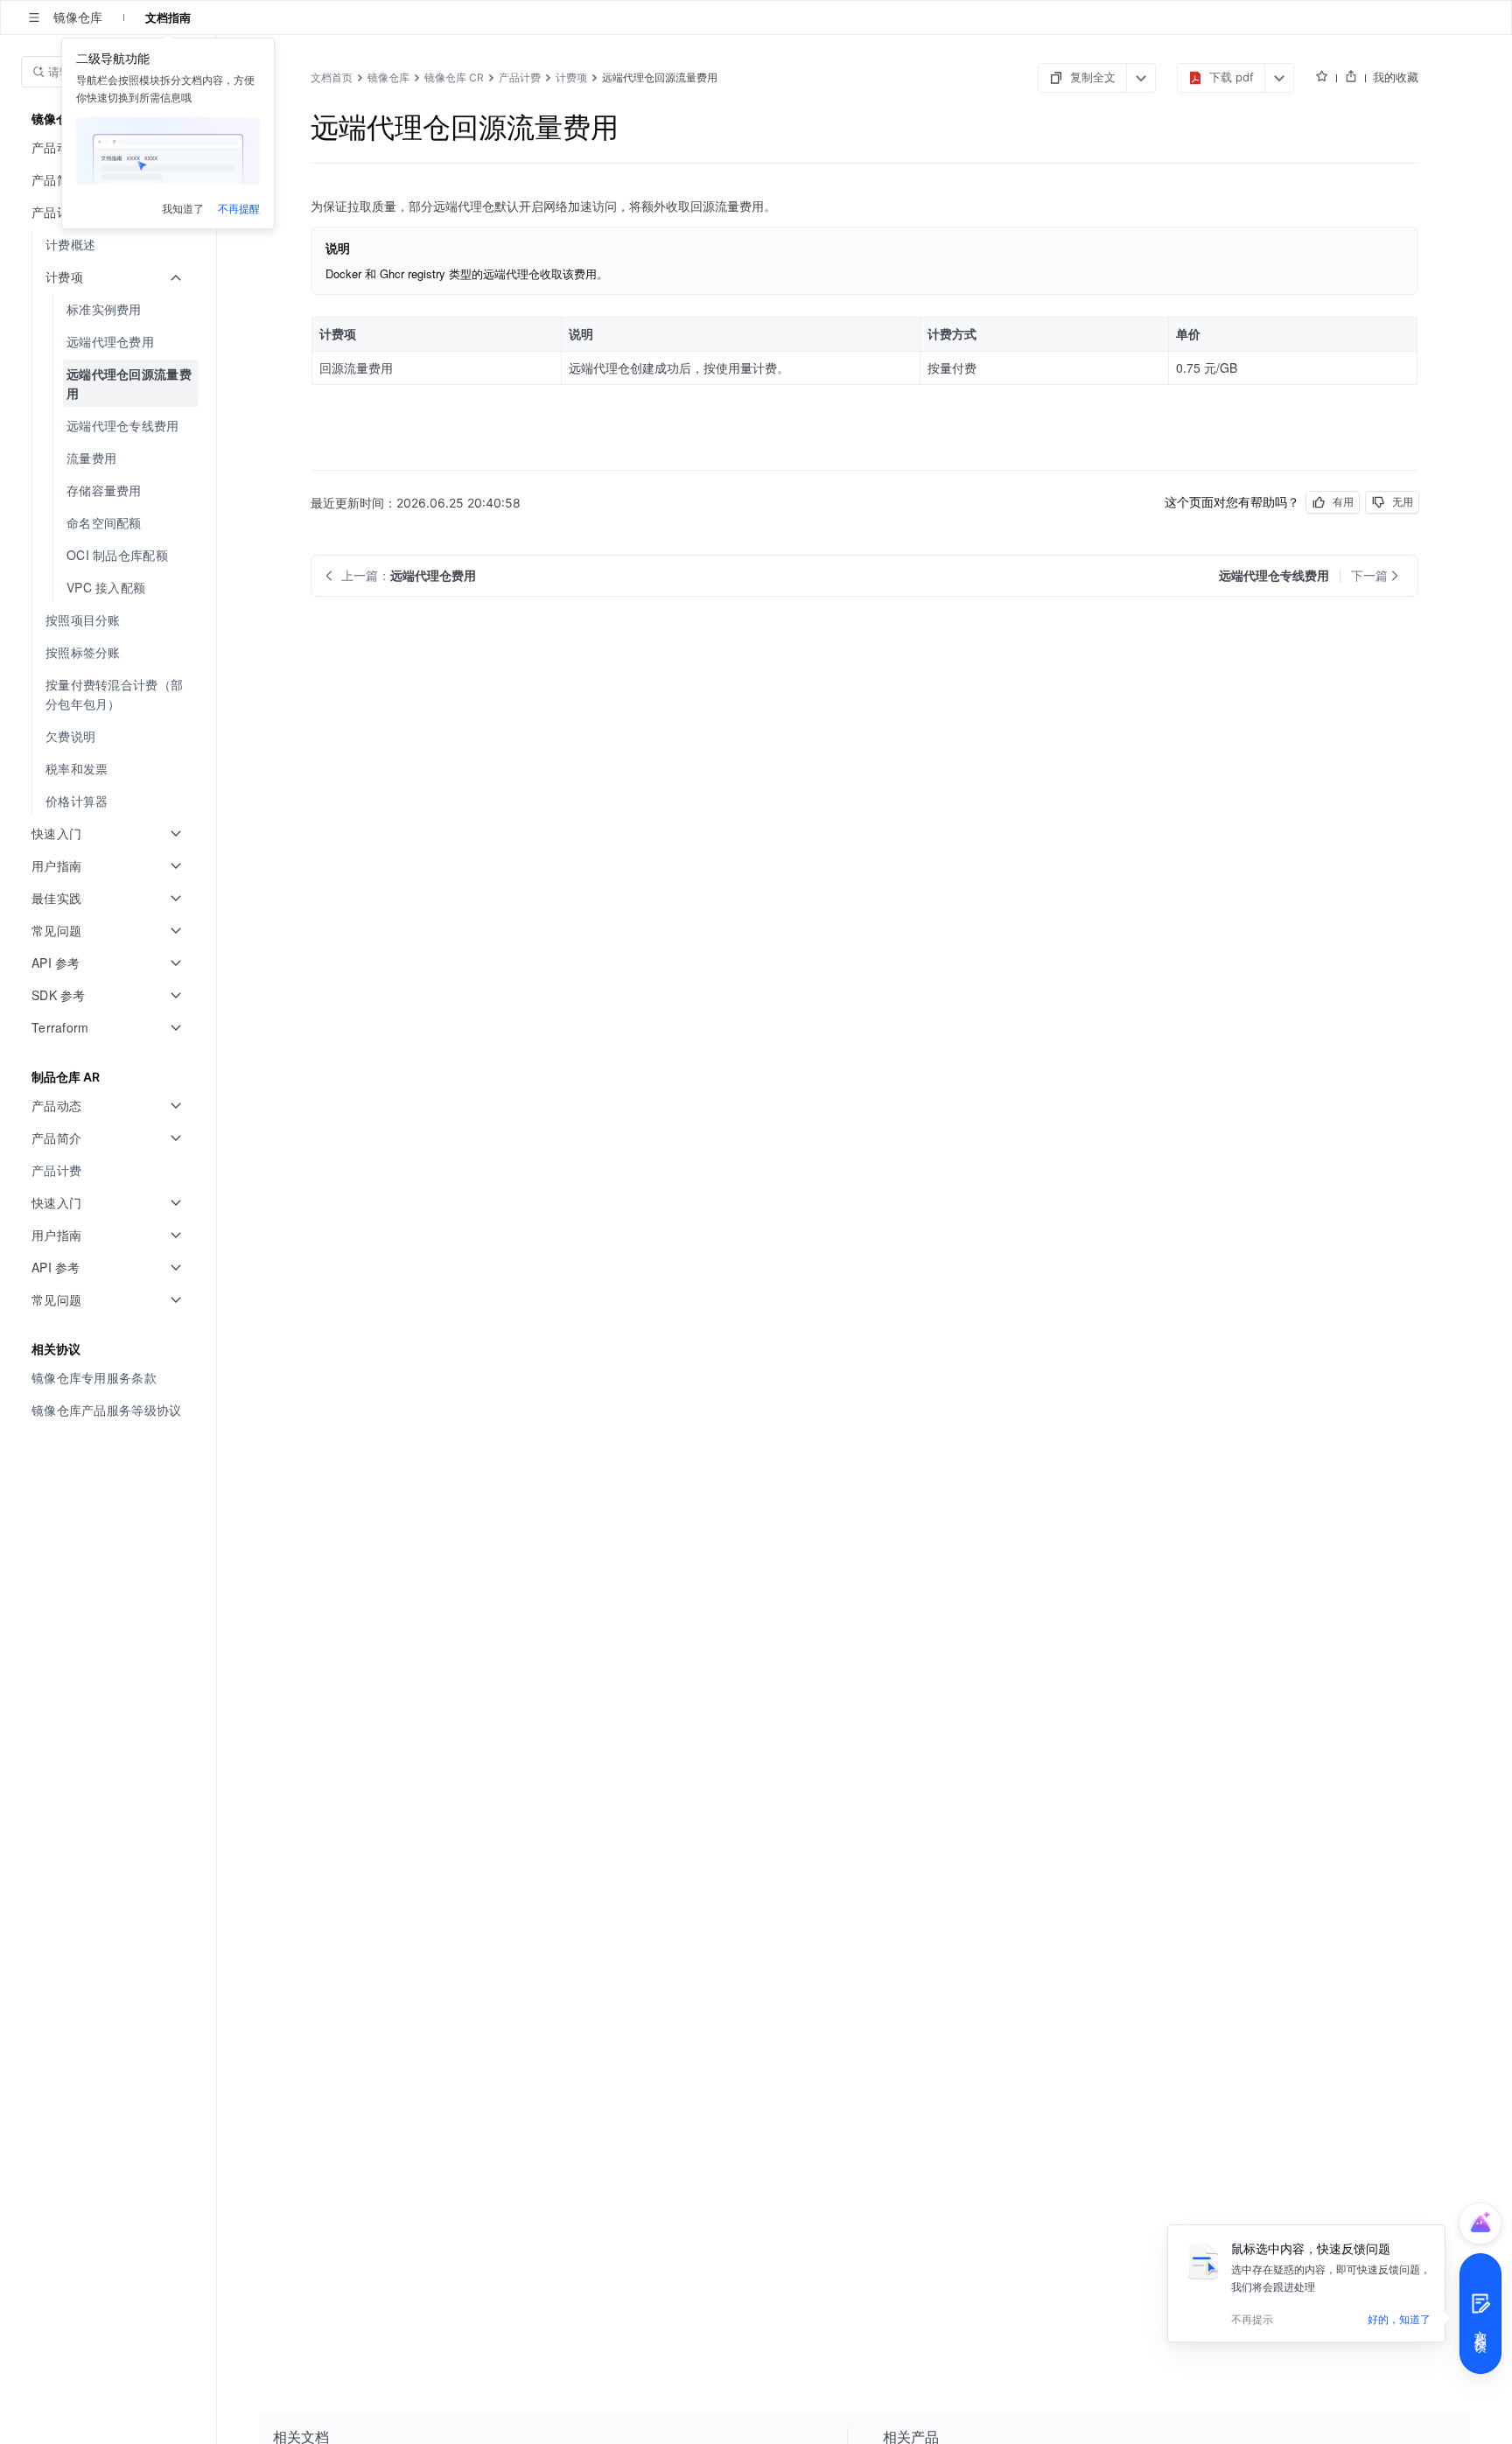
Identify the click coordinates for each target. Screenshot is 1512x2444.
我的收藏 (1396, 77)
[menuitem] (110, 245)
